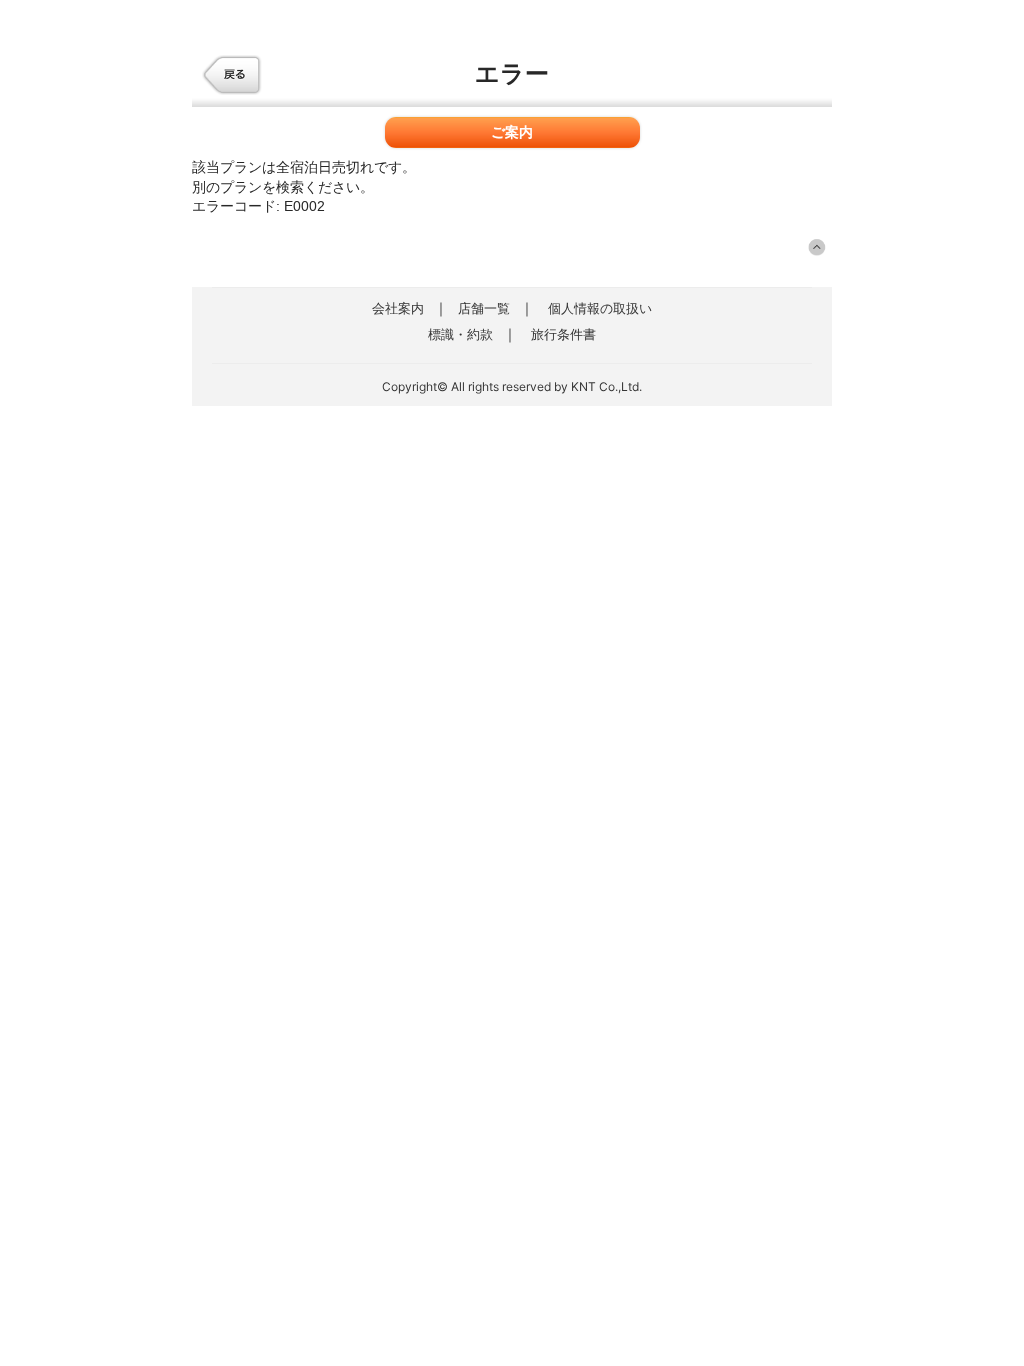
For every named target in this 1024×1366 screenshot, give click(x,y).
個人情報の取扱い (600, 308)
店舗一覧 (484, 308)
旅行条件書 (563, 334)
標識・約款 (460, 334)
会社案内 (398, 308)
